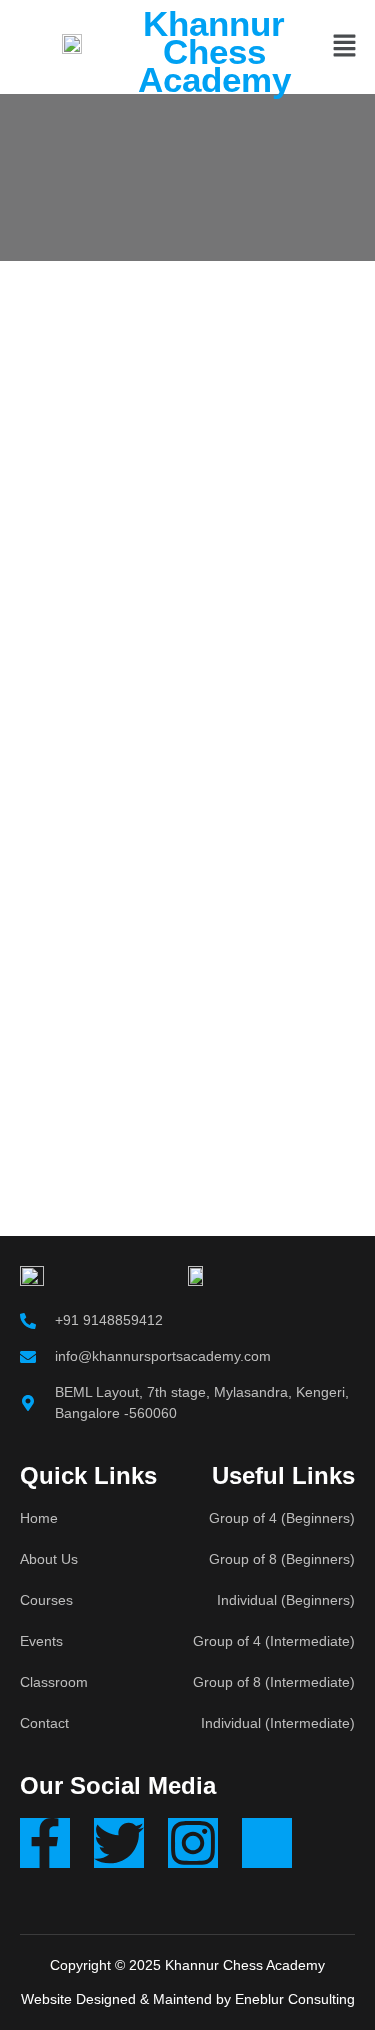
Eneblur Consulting (295, 1999)
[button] (345, 47)
